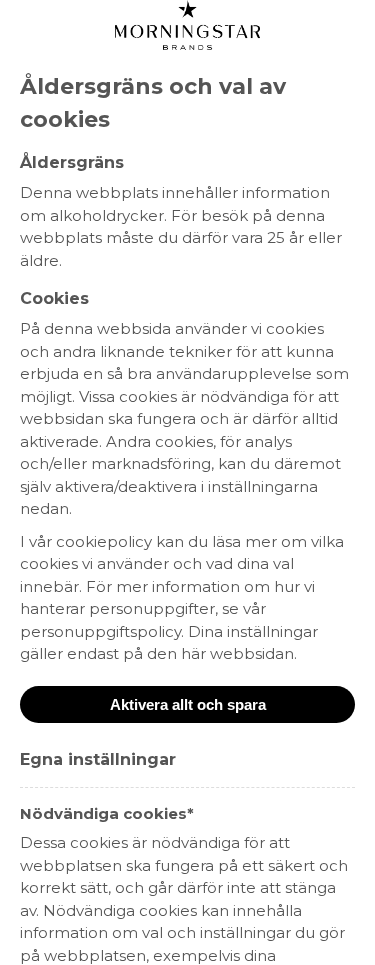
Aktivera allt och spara (188, 704)
